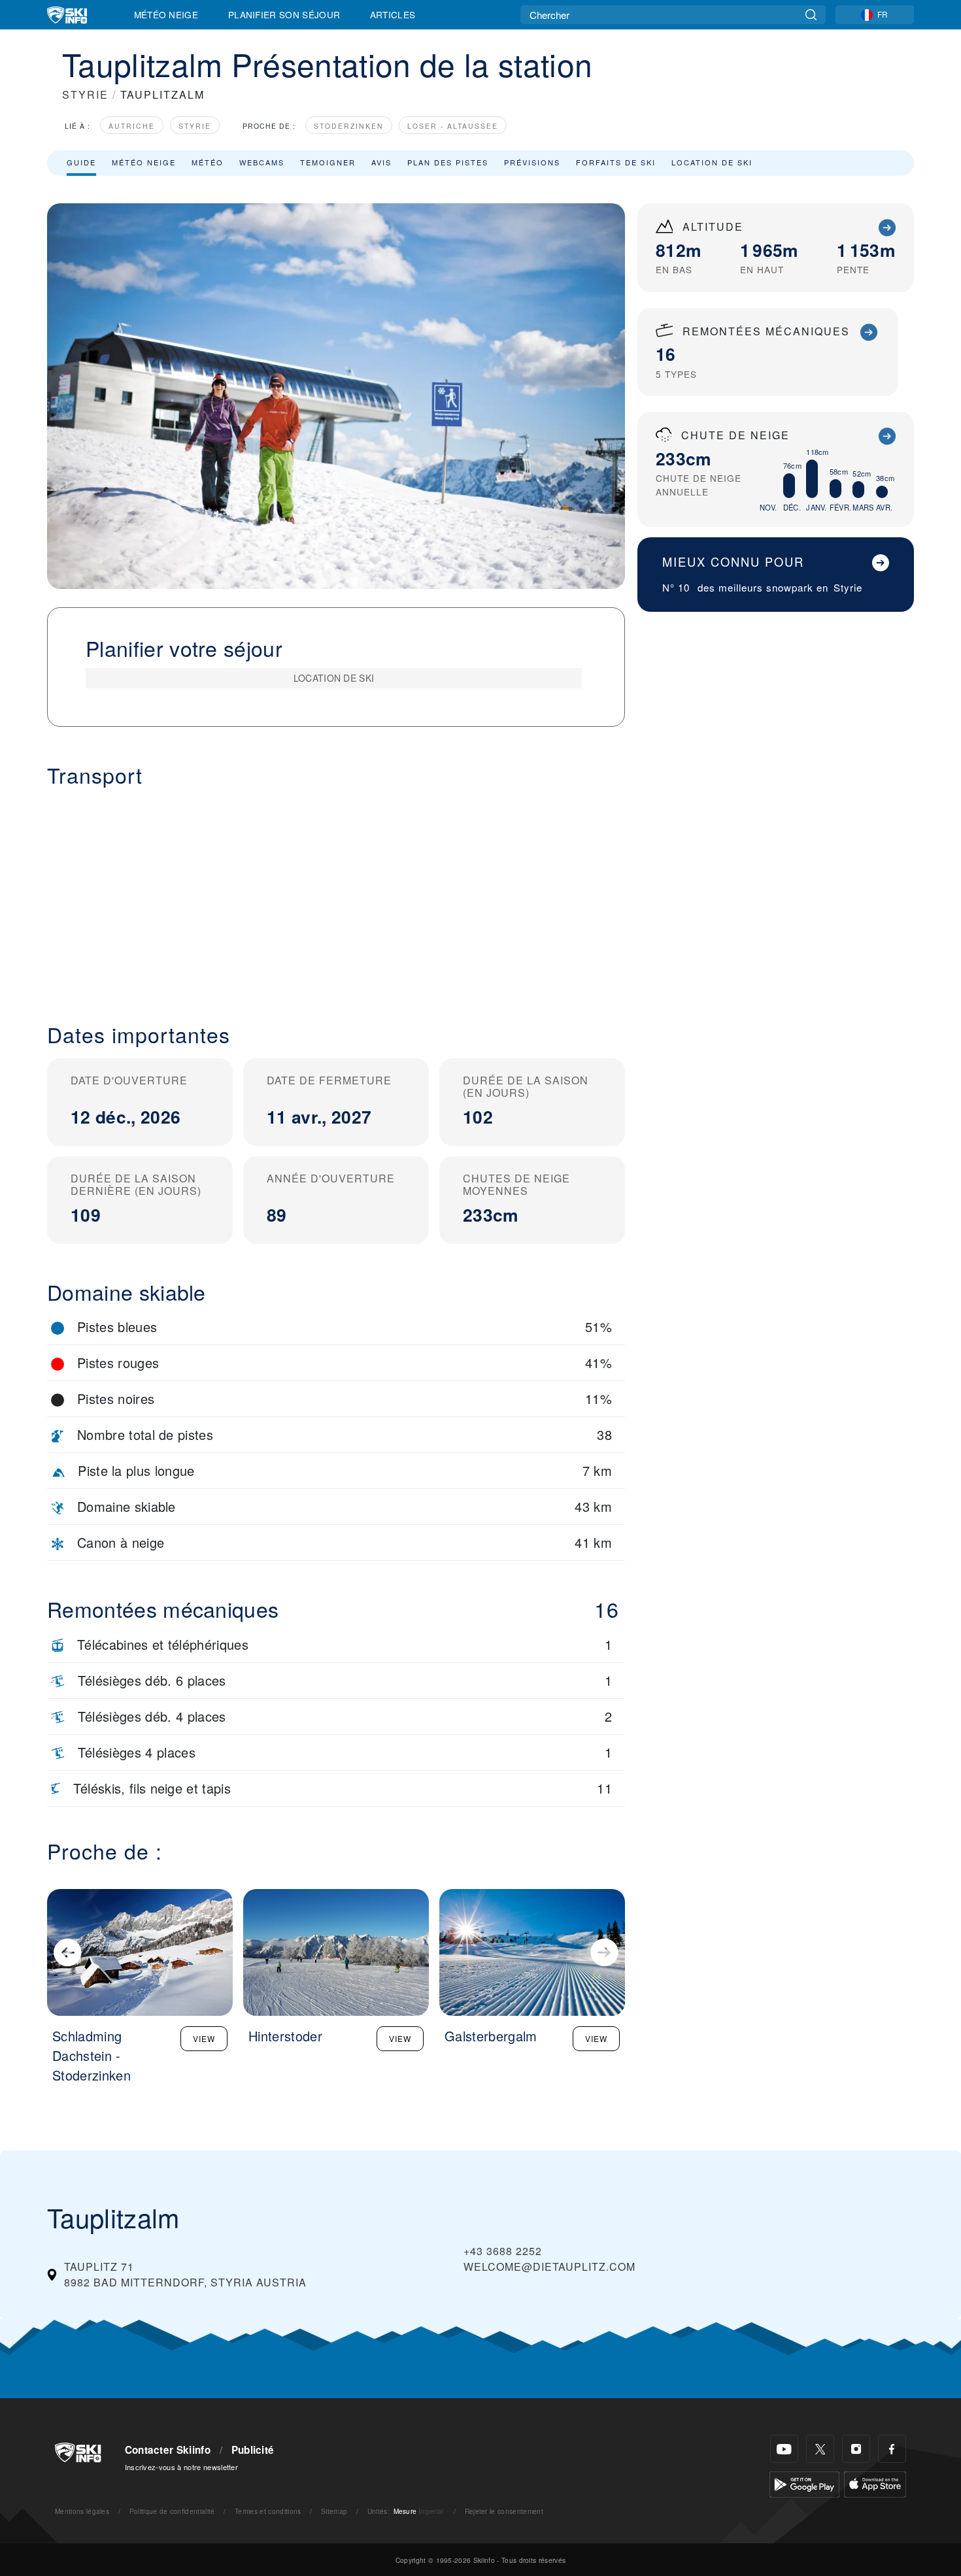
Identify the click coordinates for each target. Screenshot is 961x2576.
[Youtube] (784, 2449)
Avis (381, 162)
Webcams (262, 162)
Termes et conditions (268, 2511)
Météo (208, 162)
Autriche (132, 126)
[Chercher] (811, 15)
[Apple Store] (875, 2483)
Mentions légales (82, 2511)
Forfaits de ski (616, 162)
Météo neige (144, 162)
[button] (336, 895)
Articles (393, 14)
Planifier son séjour (284, 14)
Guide (81, 162)
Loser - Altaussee (453, 126)
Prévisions (532, 162)
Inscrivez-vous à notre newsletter (182, 2467)
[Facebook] (892, 2449)
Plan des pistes (448, 162)
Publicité (253, 2450)
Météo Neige (166, 14)
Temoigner (328, 162)
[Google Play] (804, 2483)
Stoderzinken (349, 126)
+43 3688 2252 (503, 2251)
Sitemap (334, 2511)
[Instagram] (856, 2449)
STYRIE (85, 94)
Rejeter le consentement (504, 2511)
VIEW (204, 2038)
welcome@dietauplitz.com (549, 2267)
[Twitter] (820, 2449)
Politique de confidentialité (172, 2511)
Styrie (195, 126)
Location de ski (712, 162)
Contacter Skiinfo (168, 2450)
